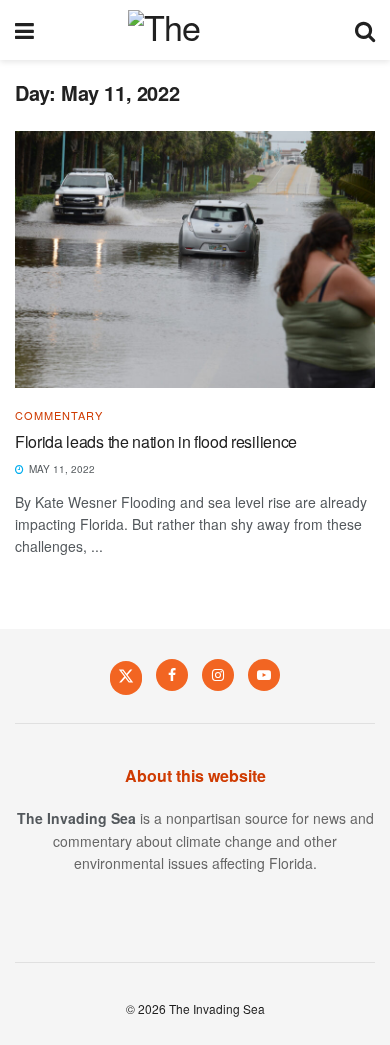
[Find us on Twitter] (126, 677)
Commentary (59, 415)
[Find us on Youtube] (264, 675)
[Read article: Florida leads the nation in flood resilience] (195, 259)
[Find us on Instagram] (218, 675)
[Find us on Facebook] (172, 675)
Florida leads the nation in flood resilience (156, 441)
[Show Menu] (24, 30)
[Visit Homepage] (194, 30)
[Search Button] (365, 30)
